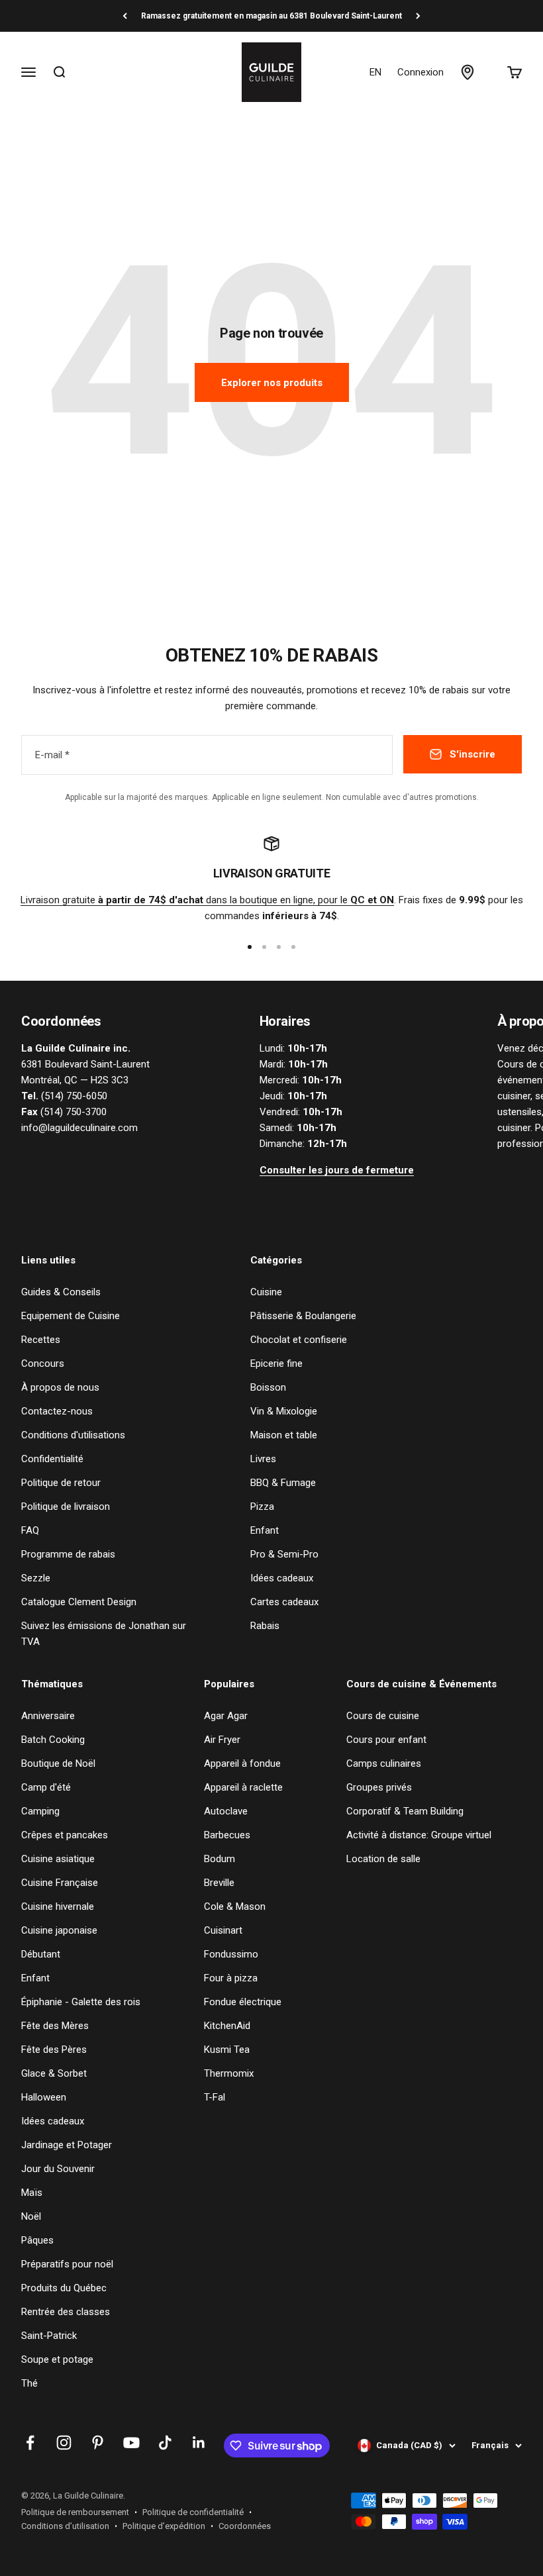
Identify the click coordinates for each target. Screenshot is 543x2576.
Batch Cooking (53, 1740)
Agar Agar (226, 1716)
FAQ (30, 1530)
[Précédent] (125, 16)
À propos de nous (60, 1387)
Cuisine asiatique (58, 1859)
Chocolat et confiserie (299, 1340)
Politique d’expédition (164, 2526)
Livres (263, 1459)
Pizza (262, 1507)
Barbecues (227, 1835)
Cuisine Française (60, 1883)
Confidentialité (52, 1459)
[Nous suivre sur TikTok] (165, 2443)
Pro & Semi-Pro (284, 1554)
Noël (31, 2216)
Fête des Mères (55, 2026)
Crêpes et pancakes (65, 1835)
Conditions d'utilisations (73, 1435)
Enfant (265, 1530)
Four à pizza (231, 1978)
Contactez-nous (57, 1411)
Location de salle (383, 1859)
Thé (29, 2383)
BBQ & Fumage (283, 1483)
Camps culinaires (384, 1763)
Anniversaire (48, 1716)
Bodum (220, 1859)
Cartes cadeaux (284, 1602)
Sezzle (36, 1578)
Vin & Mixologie (284, 1411)
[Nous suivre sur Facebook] (30, 2443)
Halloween (44, 2097)
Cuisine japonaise (59, 1930)
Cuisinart (223, 1930)
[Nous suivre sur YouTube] (131, 2443)
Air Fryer (222, 1740)
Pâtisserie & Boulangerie (303, 1316)
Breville (219, 1883)
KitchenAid (227, 2026)
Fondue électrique (243, 2002)
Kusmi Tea (227, 2050)
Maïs (32, 2193)
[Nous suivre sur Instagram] (64, 2443)
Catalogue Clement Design (79, 1602)
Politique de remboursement (75, 2512)
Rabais (265, 1626)
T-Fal (215, 2097)
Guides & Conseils (61, 1292)
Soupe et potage (57, 2359)
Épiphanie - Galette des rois (81, 2002)
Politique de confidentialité (193, 2512)
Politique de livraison (66, 1507)
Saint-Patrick (49, 2336)
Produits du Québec (64, 2288)
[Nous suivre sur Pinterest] (98, 2443)
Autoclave (226, 1811)
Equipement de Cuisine (71, 1316)
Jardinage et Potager (67, 2145)
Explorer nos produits (272, 383)
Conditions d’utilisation (65, 2526)
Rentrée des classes (66, 2312)
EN (375, 72)
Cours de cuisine (383, 1716)
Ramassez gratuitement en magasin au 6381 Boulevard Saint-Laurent (271, 16)
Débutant (41, 1954)
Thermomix (229, 2073)
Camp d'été (46, 1787)
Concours (43, 1363)
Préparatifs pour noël (67, 2264)
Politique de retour (61, 1483)
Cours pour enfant (386, 1740)
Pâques (37, 2240)
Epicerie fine (276, 1363)
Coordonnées (245, 2526)
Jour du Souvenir (58, 2169)
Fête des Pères (54, 2050)
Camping (40, 1811)
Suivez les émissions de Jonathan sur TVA (104, 1634)
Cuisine (266, 1292)
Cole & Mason (235, 1907)
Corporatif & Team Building (405, 1811)
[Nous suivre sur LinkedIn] (199, 2443)
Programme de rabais (68, 1554)
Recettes (41, 1340)
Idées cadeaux (282, 1578)
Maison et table (284, 1435)
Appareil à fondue (242, 1763)
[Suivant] (418, 16)
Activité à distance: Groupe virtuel (419, 1835)
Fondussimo (231, 1954)
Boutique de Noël (58, 1763)
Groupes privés (379, 1787)
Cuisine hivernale (58, 1907)
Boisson (268, 1387)
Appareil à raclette (243, 1787)
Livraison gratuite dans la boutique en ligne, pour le (207, 900)
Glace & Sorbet (54, 2073)
